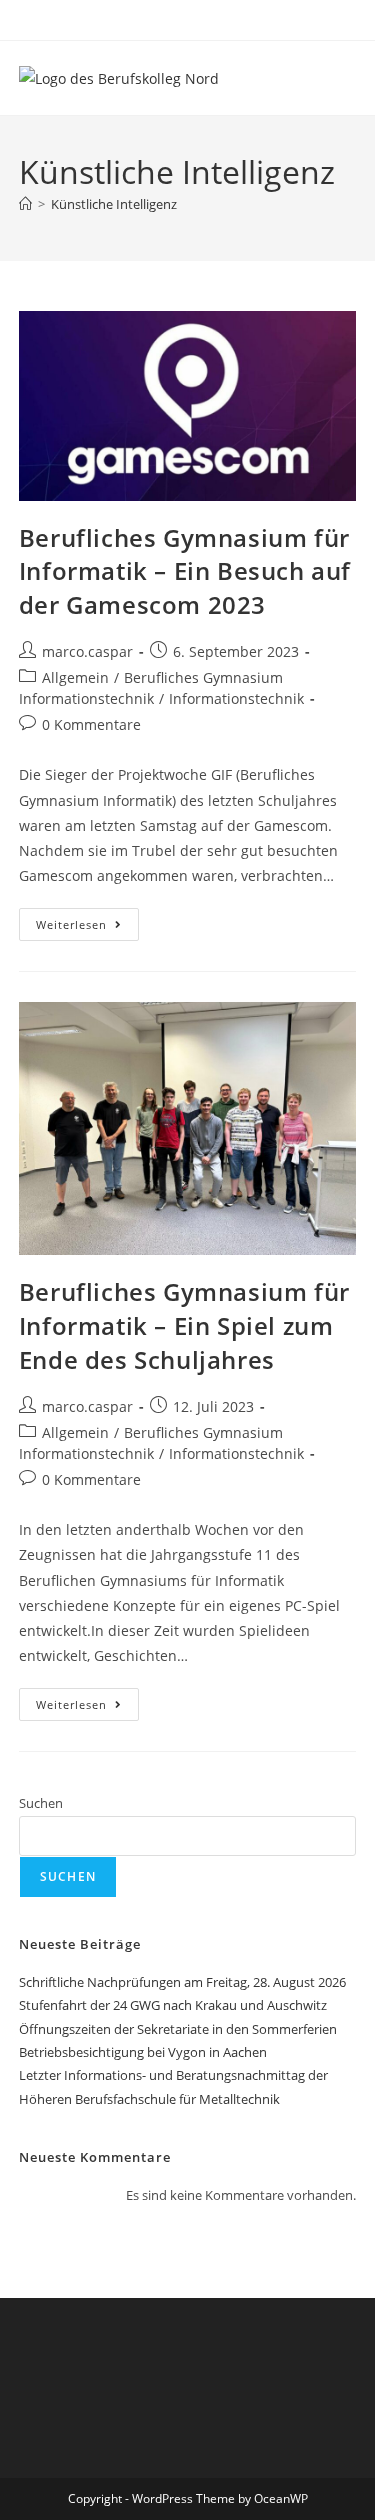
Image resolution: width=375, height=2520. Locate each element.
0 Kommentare (91, 724)
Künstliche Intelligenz (114, 204)
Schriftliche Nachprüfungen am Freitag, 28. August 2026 (182, 1982)
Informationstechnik (236, 698)
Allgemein (75, 677)
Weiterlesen (87, 920)
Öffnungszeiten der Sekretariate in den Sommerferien (178, 2029)
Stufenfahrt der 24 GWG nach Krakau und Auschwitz (173, 2005)
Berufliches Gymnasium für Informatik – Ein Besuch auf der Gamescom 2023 (185, 571)
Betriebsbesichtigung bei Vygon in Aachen (143, 2052)
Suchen (41, 1803)
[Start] (25, 204)
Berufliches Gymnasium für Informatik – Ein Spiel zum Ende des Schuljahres (184, 1325)
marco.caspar (87, 651)
